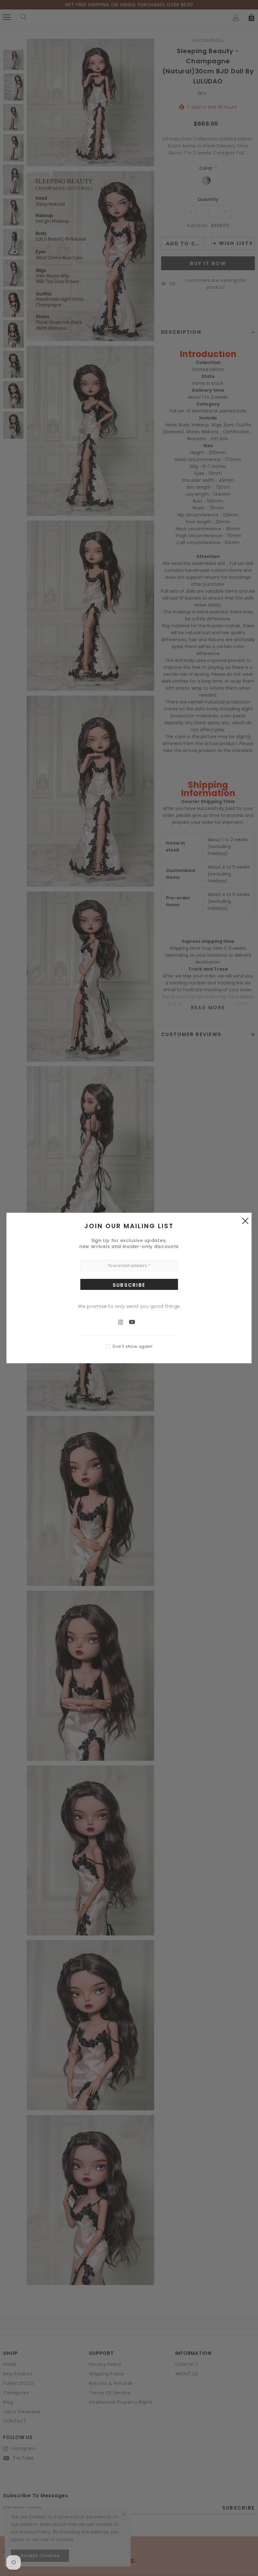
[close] (245, 1221)
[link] (124, 1322)
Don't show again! (133, 1346)
